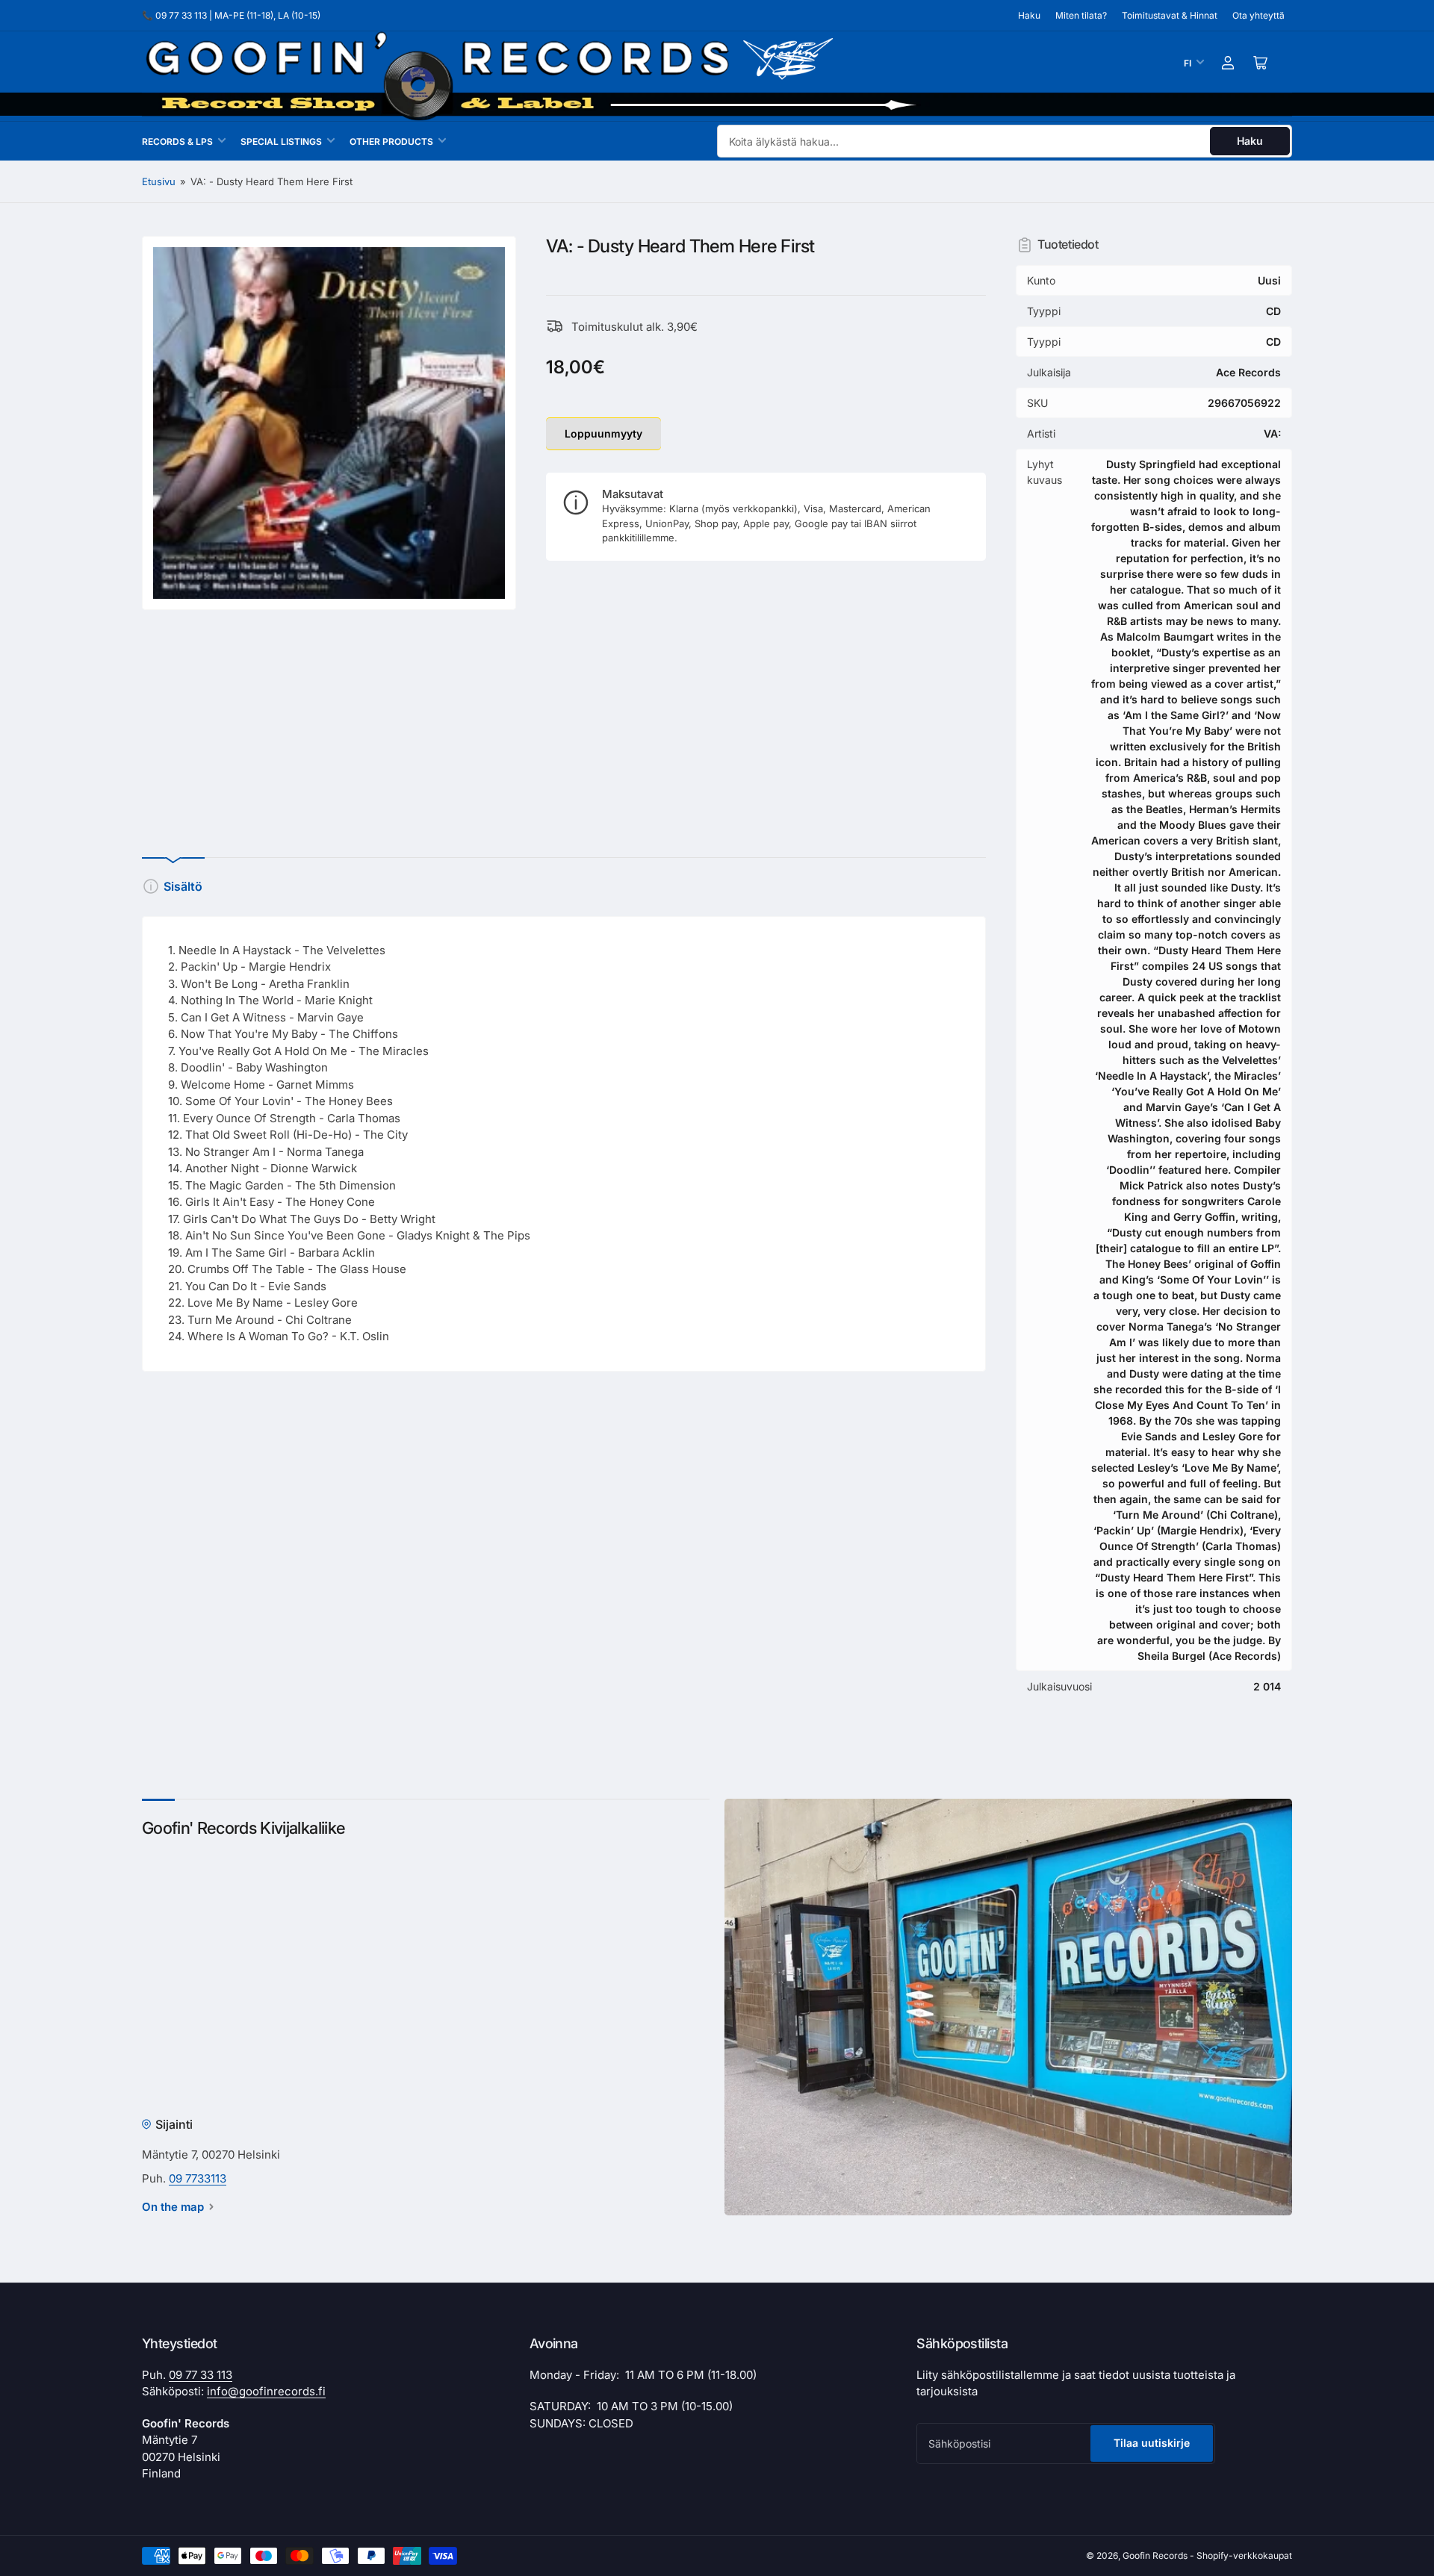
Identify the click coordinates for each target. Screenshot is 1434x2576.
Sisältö (183, 886)
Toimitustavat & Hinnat (1170, 15)
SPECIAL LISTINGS (281, 141)
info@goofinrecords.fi (266, 2391)
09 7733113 (198, 2178)
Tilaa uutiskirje (1152, 2443)
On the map (173, 2207)
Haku (1029, 15)
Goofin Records (1155, 2555)
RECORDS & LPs (177, 141)
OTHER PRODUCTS (391, 141)
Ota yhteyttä (1258, 15)
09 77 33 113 (201, 2375)
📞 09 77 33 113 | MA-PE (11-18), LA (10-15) (231, 15)
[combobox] (1005, 141)
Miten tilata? (1081, 15)
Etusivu (159, 181)
